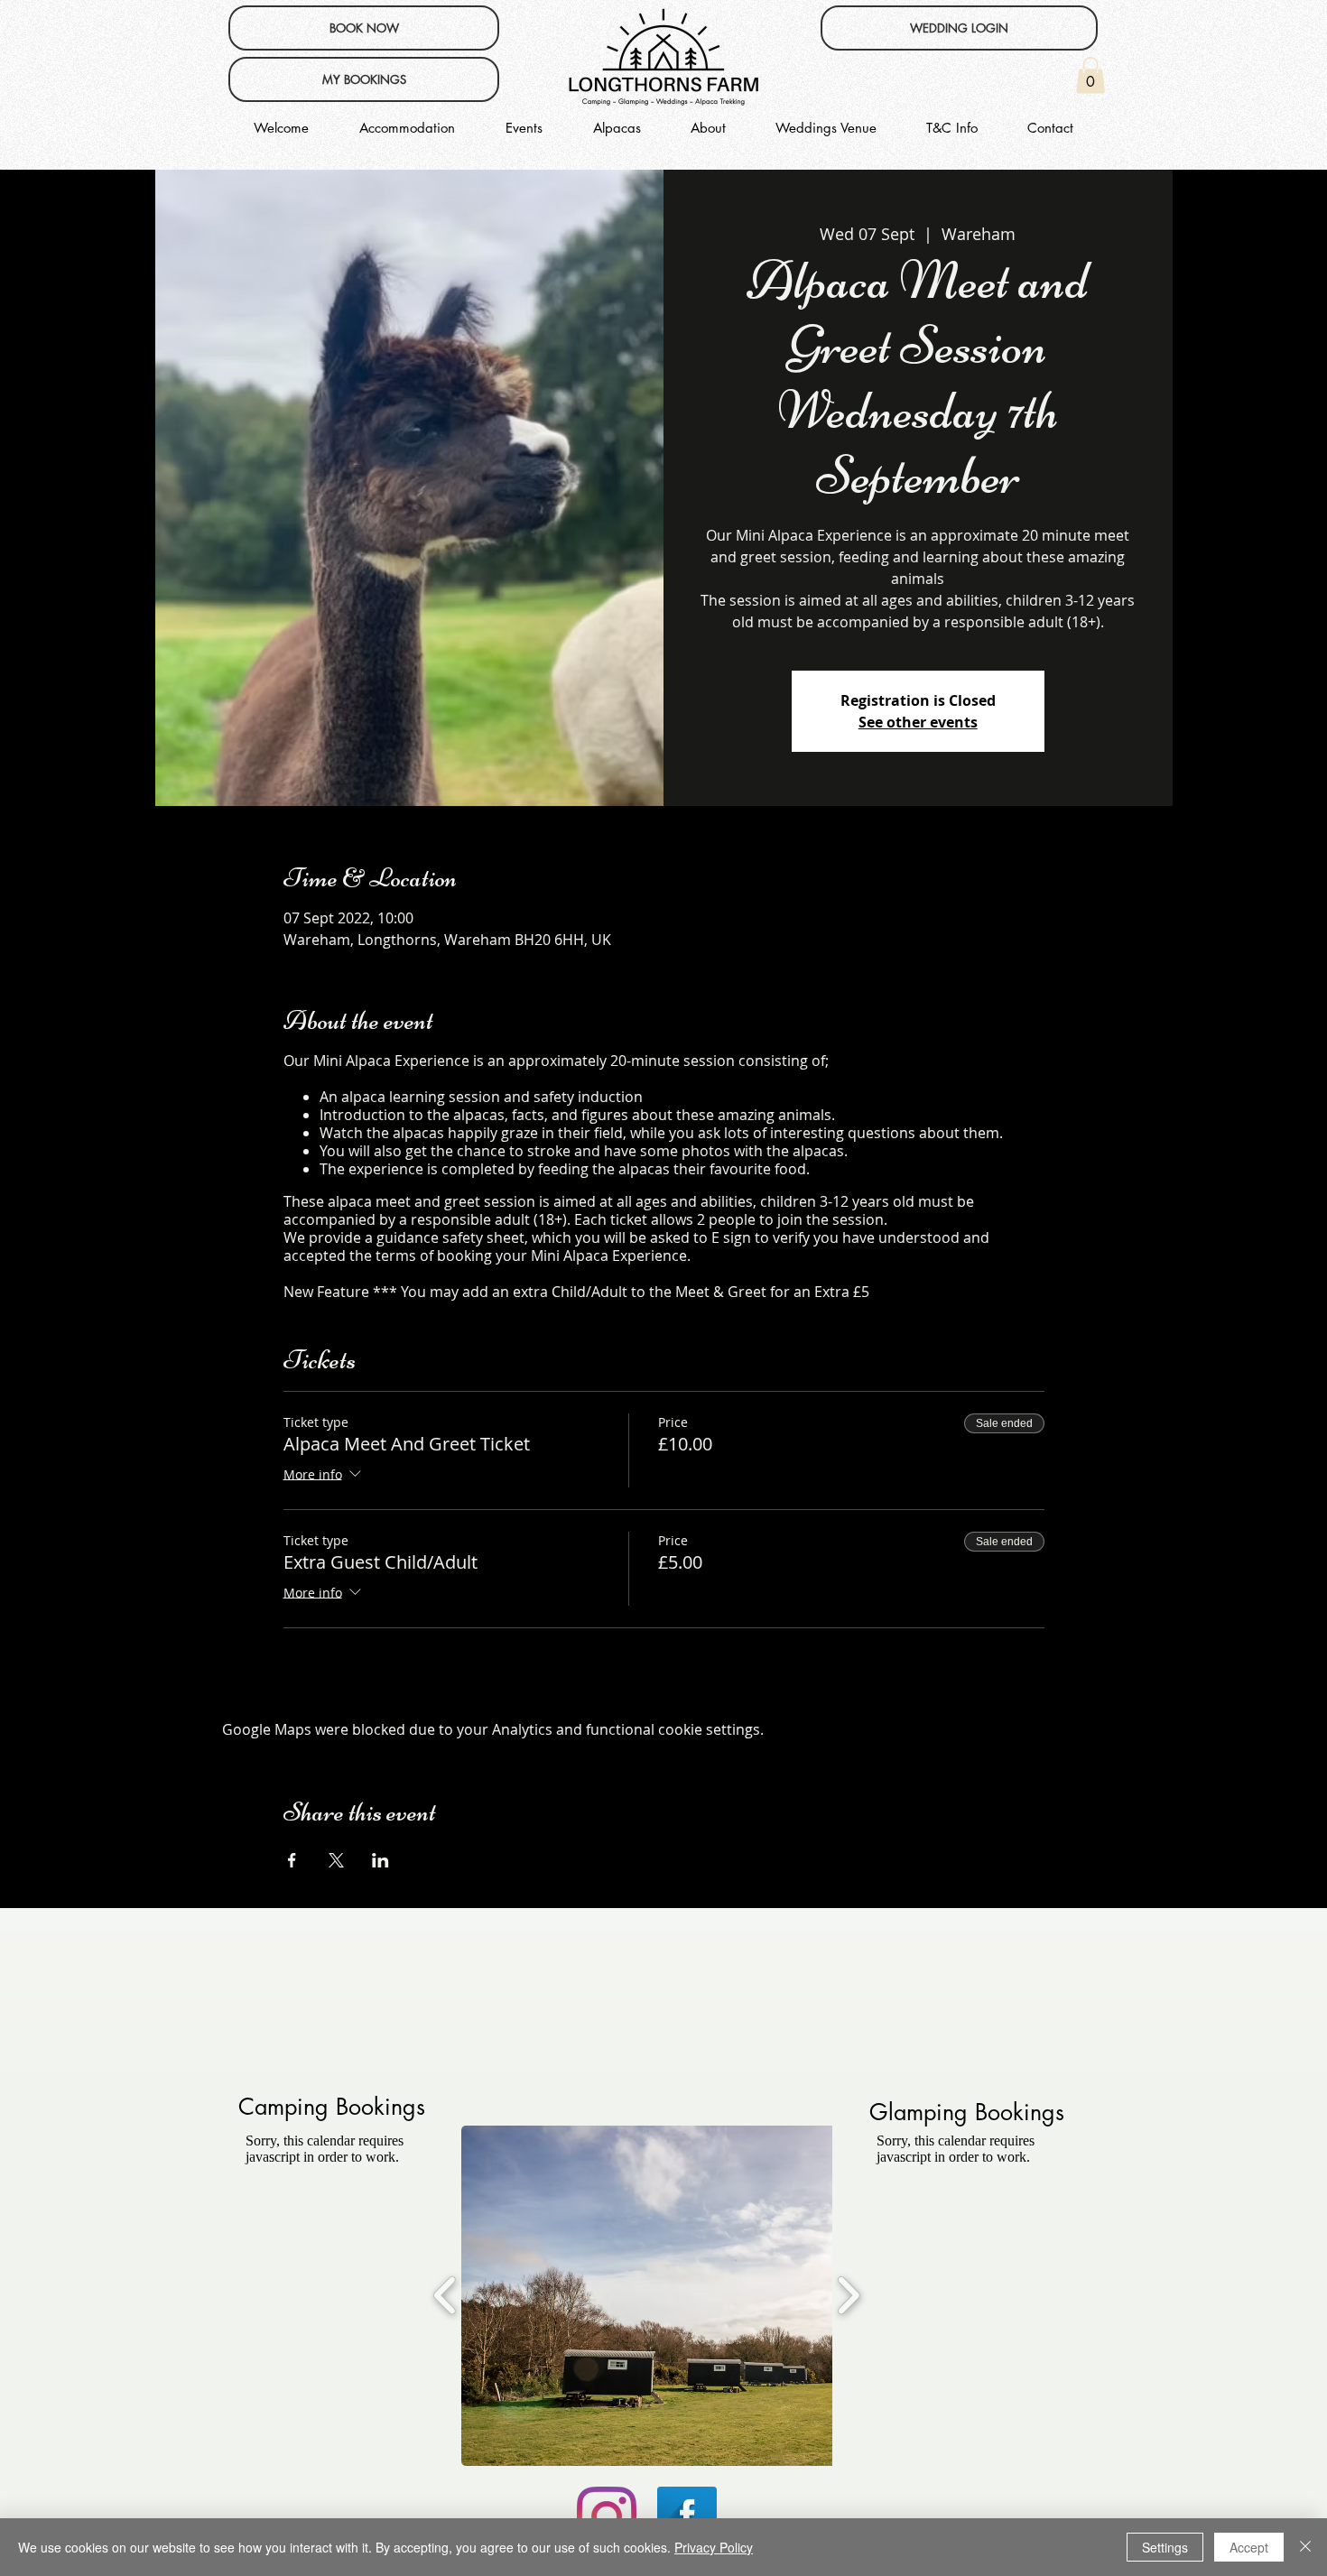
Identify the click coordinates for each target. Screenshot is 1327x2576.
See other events (918, 722)
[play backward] (445, 2295)
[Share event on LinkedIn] (380, 1860)
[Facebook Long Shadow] (687, 2516)
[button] (1090, 75)
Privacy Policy (714, 2547)
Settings (1165, 2547)
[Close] (1305, 2547)
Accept (1249, 2547)
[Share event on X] (336, 1860)
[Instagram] (607, 2516)
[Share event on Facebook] (292, 1860)
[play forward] (848, 2295)
